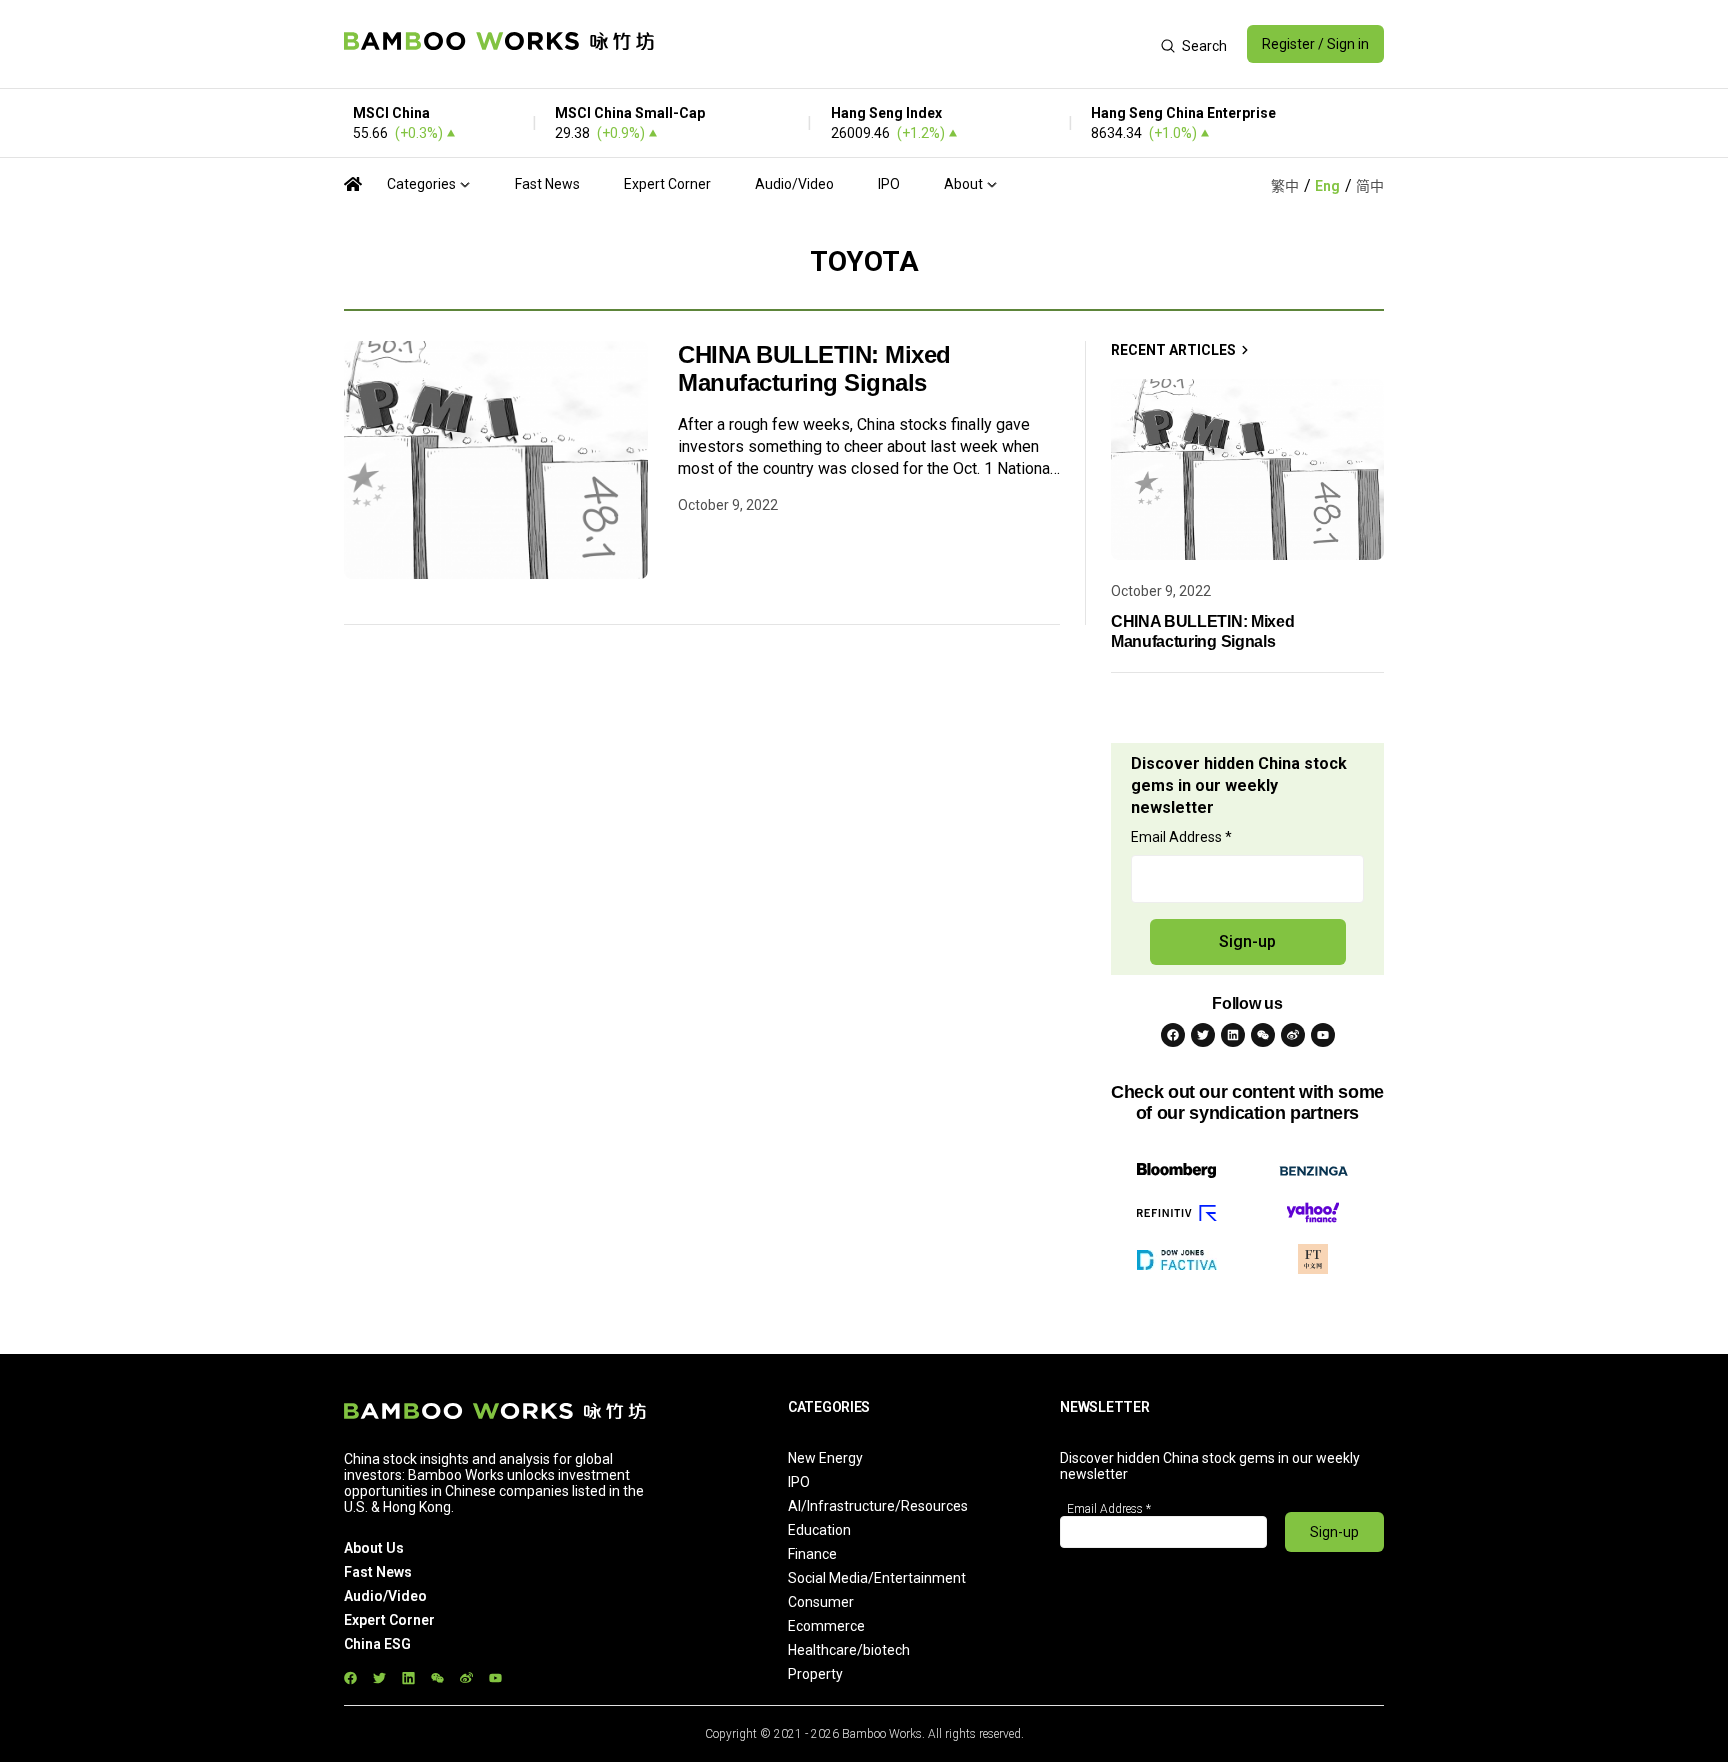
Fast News (547, 184)
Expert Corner (667, 184)
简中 (1370, 186)
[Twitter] (1203, 1035)
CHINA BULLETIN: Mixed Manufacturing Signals (814, 368)
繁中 (1285, 186)
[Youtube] (1323, 1035)
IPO (889, 184)
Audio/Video (794, 184)
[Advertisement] (907, 44)
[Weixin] (1263, 1035)
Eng (1327, 186)
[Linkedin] (1233, 1035)
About (963, 184)
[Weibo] (1293, 1035)
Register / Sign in (1315, 44)
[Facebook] (1173, 1035)
